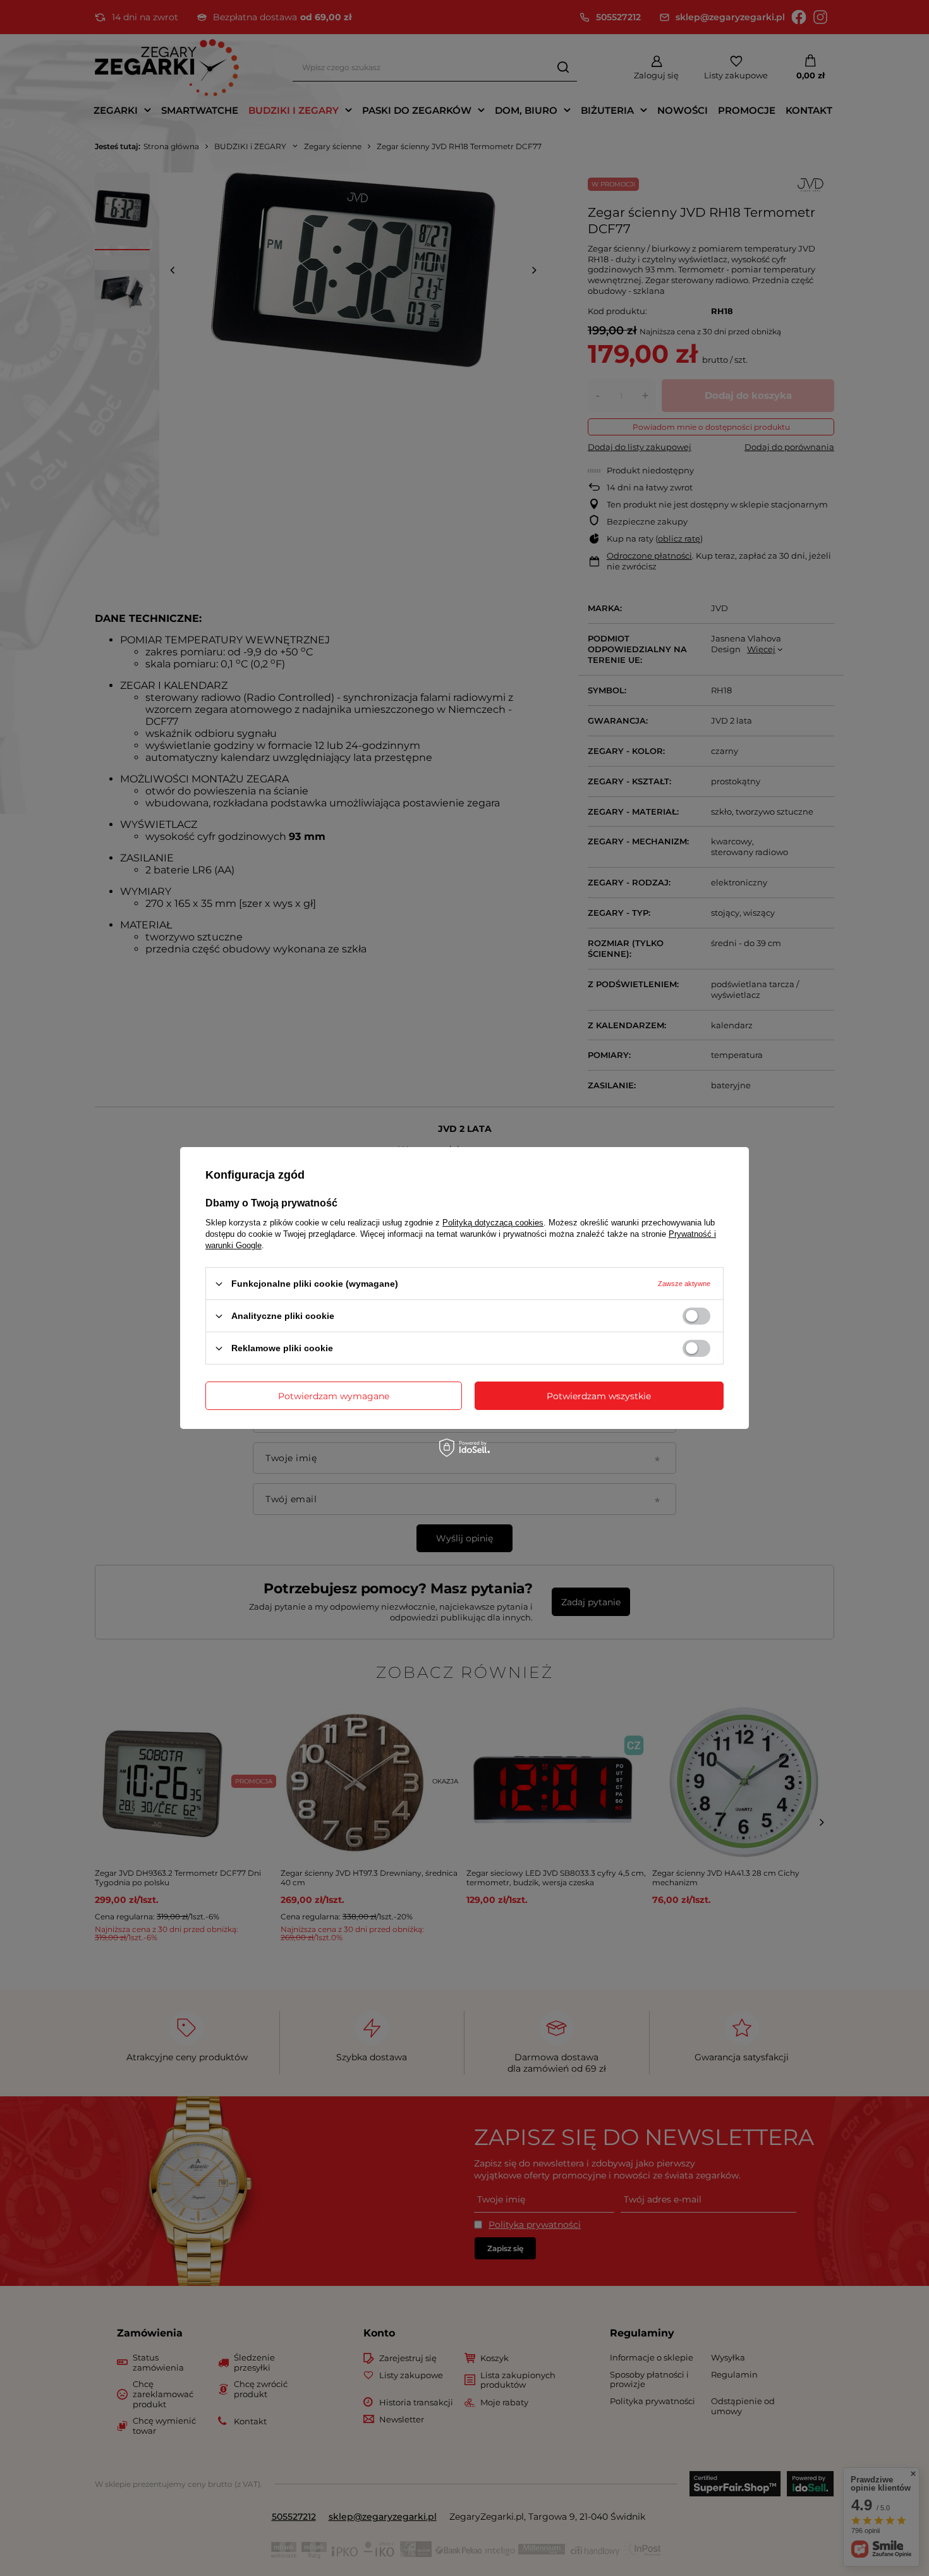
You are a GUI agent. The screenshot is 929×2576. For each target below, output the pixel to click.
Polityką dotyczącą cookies (493, 1223)
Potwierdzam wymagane (334, 1395)
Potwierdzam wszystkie (599, 1395)
